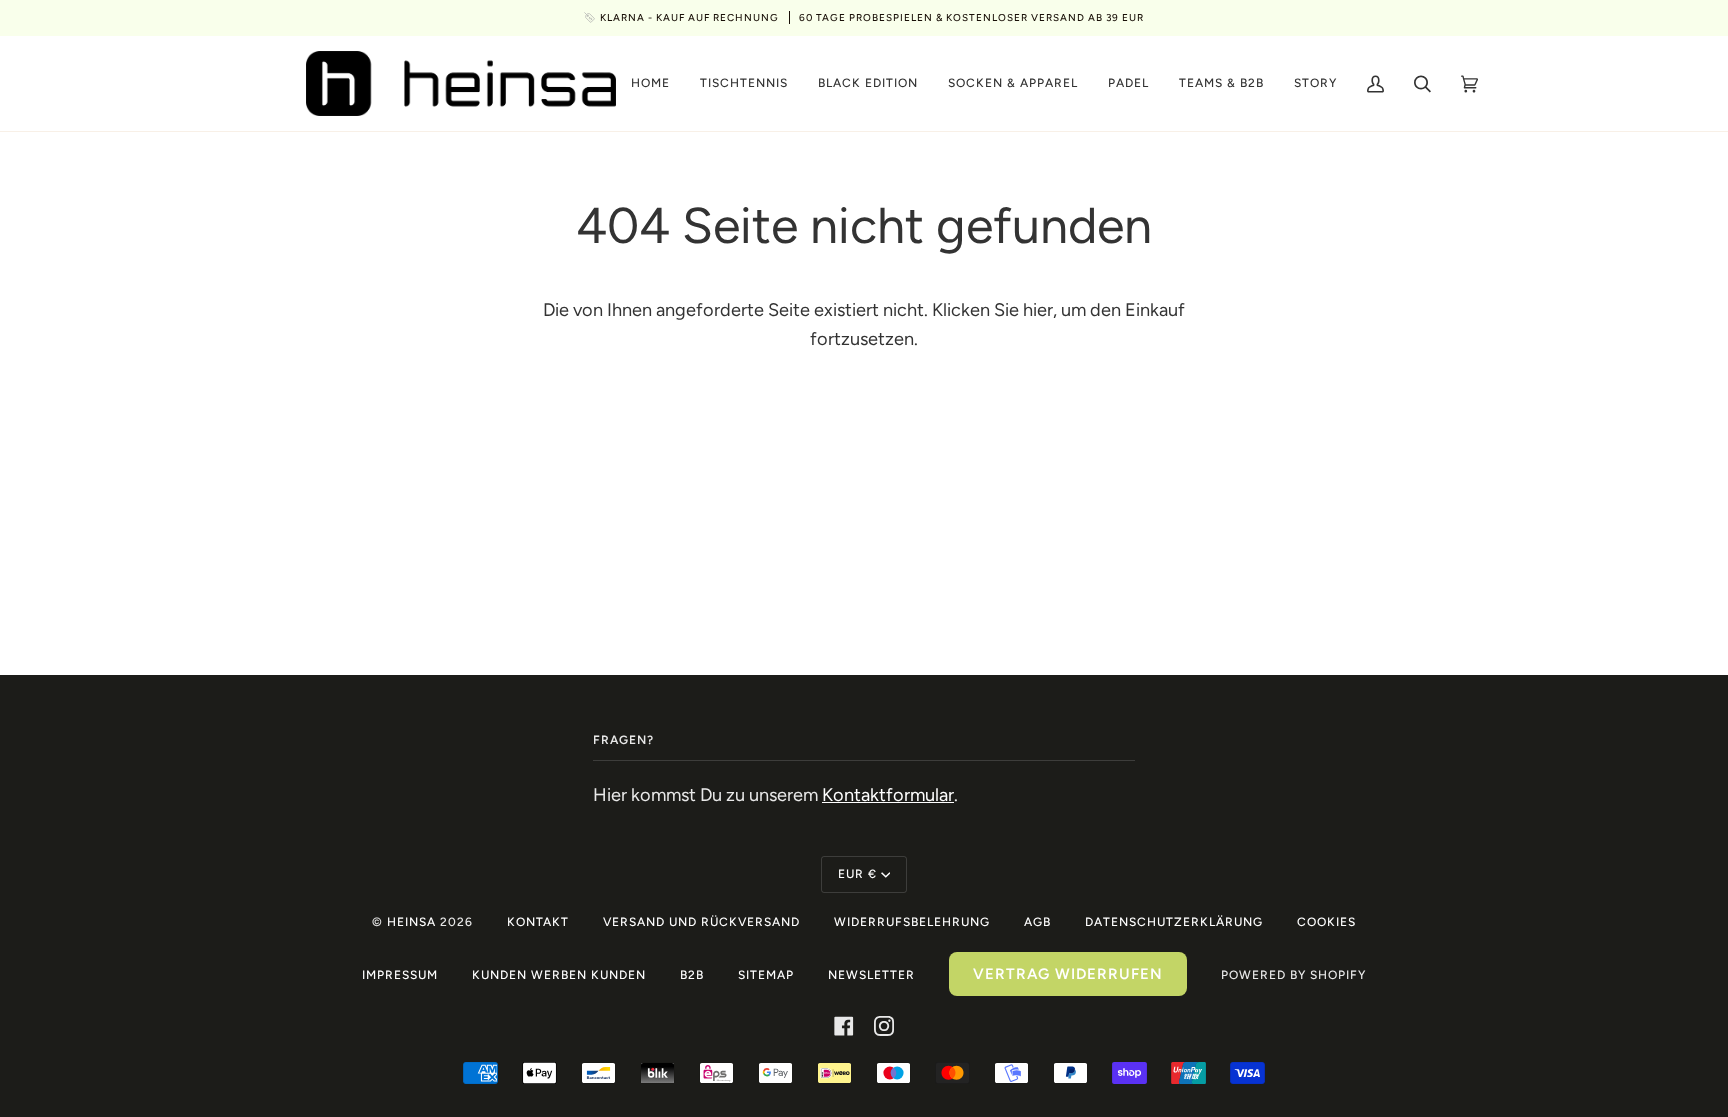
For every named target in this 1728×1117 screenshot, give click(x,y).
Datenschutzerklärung (1174, 922)
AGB (1037, 922)
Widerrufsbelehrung (912, 922)
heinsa (411, 922)
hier (1038, 310)
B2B (692, 975)
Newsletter (871, 975)
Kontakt (538, 922)
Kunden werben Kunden (559, 975)
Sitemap (766, 975)
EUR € (857, 874)
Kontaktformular (888, 795)
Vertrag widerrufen (1068, 974)
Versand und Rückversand (701, 922)
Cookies (1326, 922)
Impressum (400, 975)
